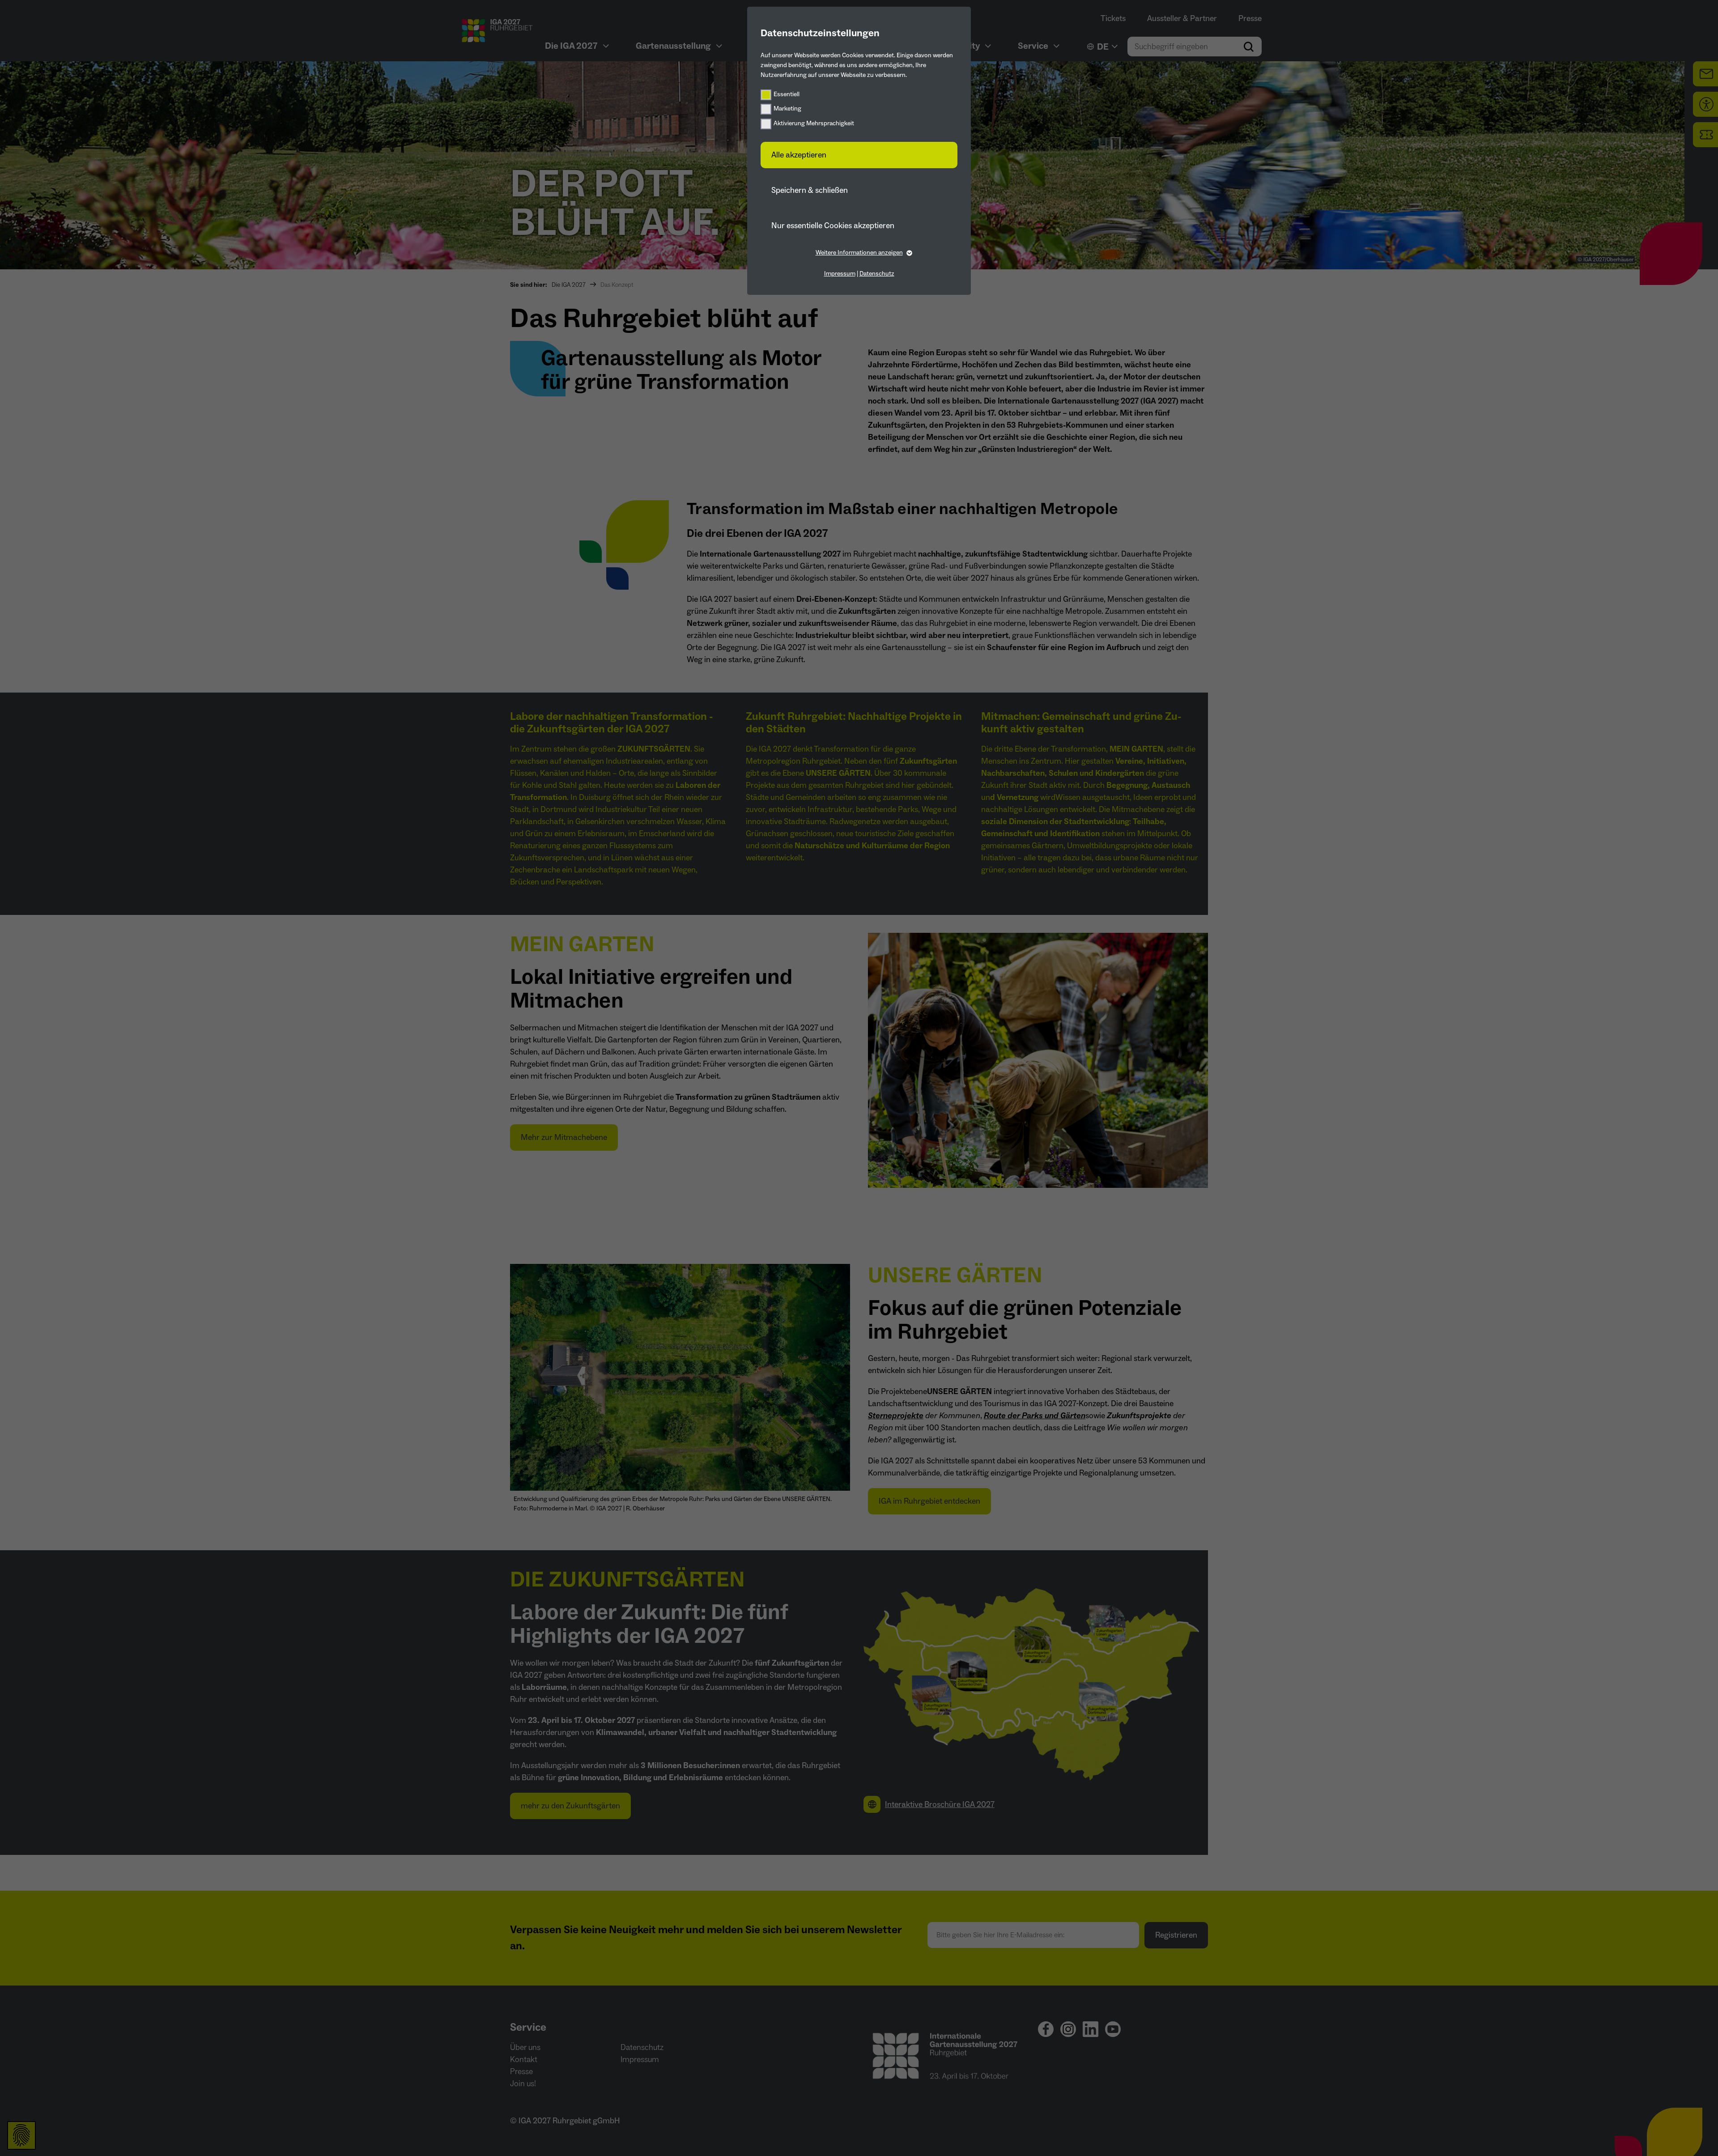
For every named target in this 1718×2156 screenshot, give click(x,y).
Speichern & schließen (810, 190)
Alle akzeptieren (799, 155)
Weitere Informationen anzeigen (859, 253)
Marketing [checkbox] (787, 109)
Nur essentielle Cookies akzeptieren (833, 226)
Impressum (840, 274)
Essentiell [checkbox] (787, 94)
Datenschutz (877, 274)
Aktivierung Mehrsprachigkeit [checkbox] (814, 123)
